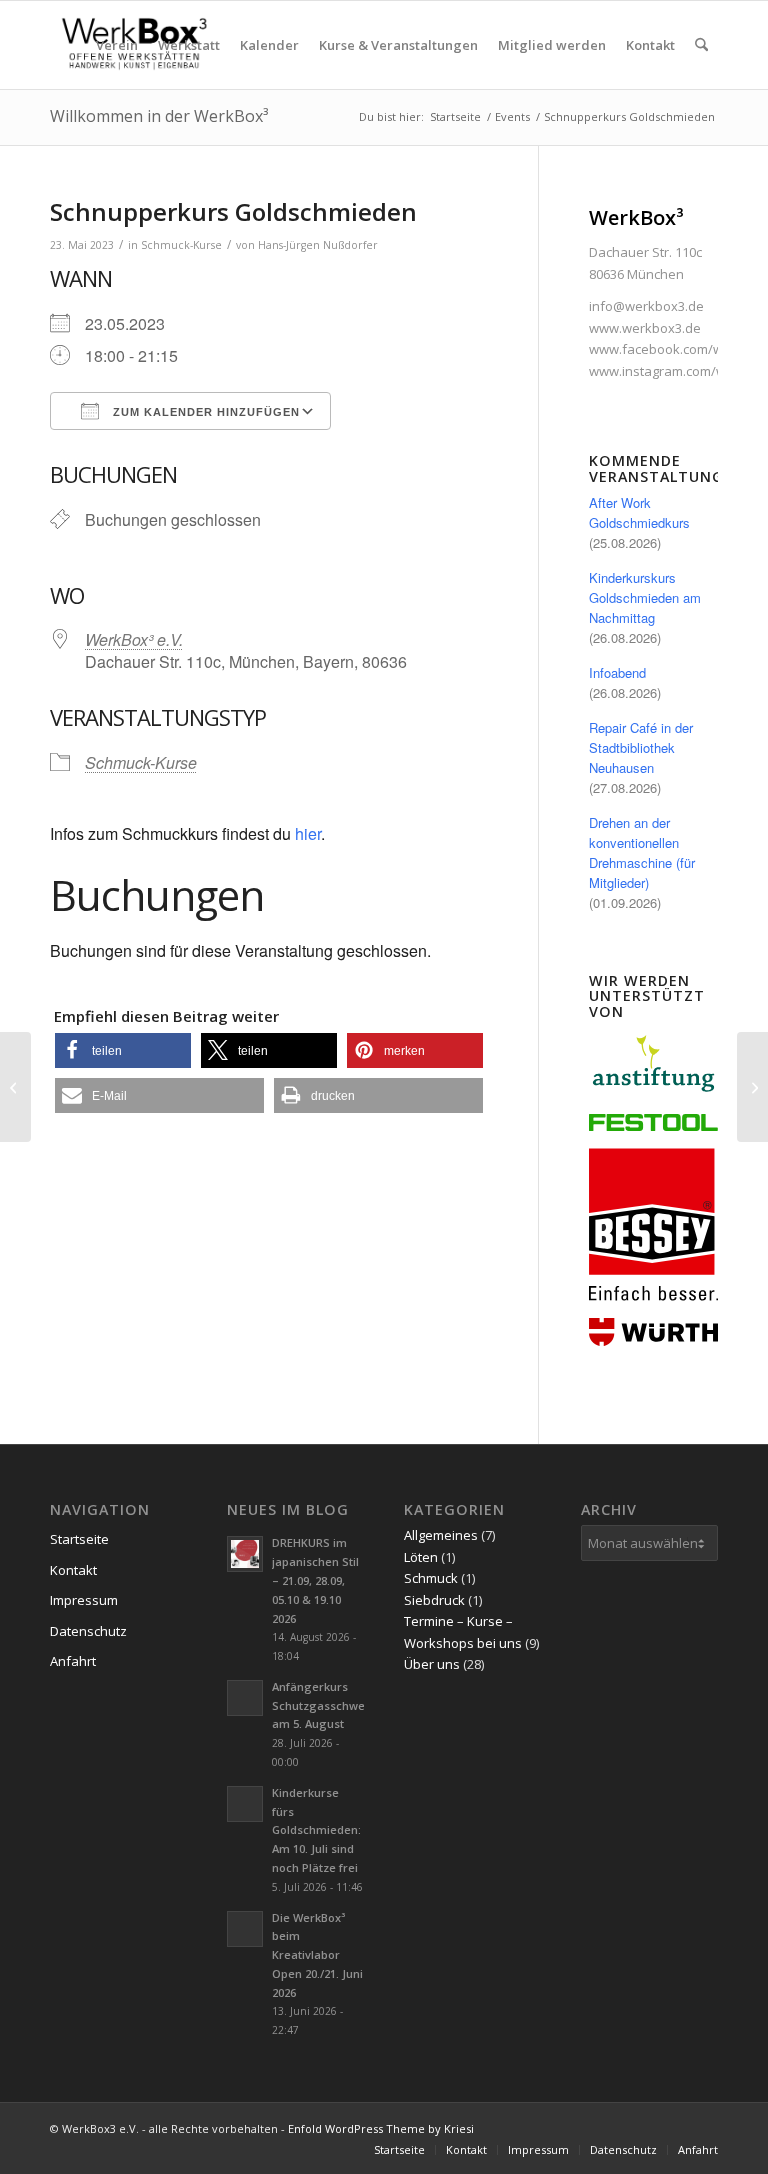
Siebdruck (434, 1600)
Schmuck (431, 1578)
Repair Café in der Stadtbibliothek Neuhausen (641, 747)
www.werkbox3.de (645, 328)
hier (308, 833)
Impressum (84, 1600)
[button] (123, 1050)
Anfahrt (73, 1661)
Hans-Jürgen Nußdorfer (318, 245)
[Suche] (701, 45)
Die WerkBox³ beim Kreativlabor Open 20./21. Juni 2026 (317, 1955)
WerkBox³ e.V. (134, 639)
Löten (421, 1557)
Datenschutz (88, 1631)
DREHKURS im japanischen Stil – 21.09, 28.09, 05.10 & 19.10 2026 (315, 1580)
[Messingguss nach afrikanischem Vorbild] (15, 1087)
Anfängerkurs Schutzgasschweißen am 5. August (331, 1705)
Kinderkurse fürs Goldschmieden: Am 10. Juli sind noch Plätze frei (316, 1830)
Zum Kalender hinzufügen (204, 412)
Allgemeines (441, 1535)
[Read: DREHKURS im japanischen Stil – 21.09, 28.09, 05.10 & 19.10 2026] (245, 1554)
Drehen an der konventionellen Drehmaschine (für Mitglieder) (642, 852)
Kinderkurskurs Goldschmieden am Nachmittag (645, 597)
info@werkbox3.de (646, 306)
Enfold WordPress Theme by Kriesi (381, 2128)
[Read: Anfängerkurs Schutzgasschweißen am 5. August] (245, 1698)
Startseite (79, 1539)
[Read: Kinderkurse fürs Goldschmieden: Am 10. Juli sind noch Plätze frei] (245, 1804)
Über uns (432, 1664)
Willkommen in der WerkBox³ (159, 116)
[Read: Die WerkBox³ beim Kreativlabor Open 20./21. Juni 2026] (245, 1929)
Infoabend (617, 672)
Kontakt (73, 1570)
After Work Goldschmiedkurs (639, 512)
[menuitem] (117, 45)
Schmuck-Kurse (181, 245)
